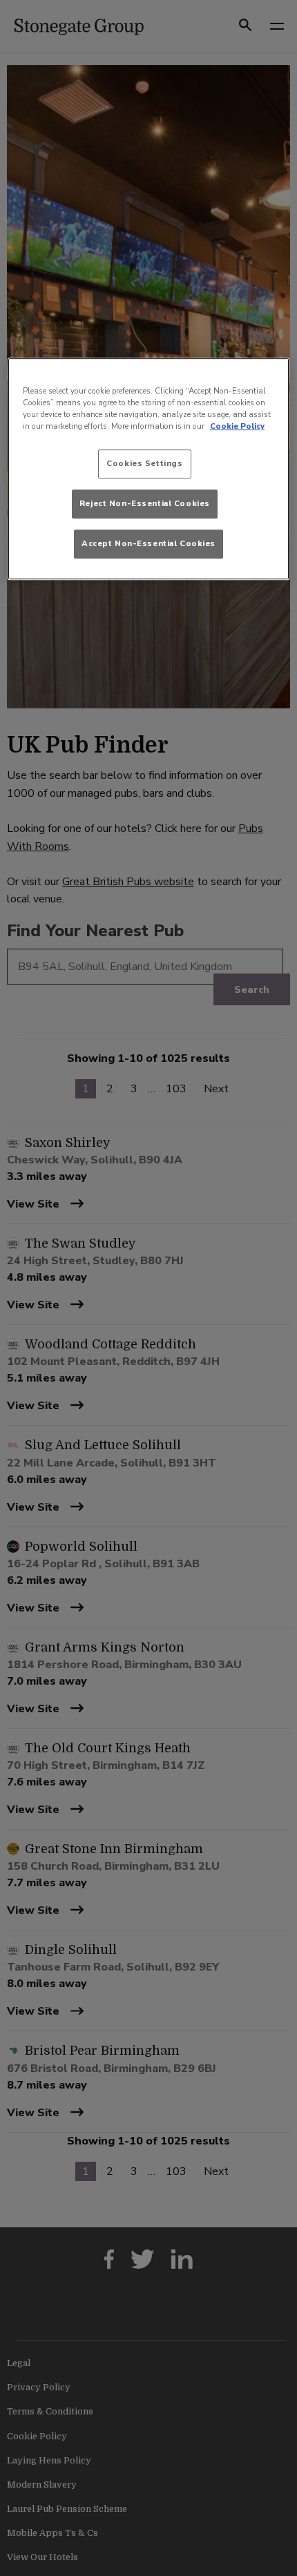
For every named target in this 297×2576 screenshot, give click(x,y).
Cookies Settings (144, 463)
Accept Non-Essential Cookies (148, 543)
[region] (149, 469)
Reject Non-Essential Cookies (145, 503)
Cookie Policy (237, 426)
